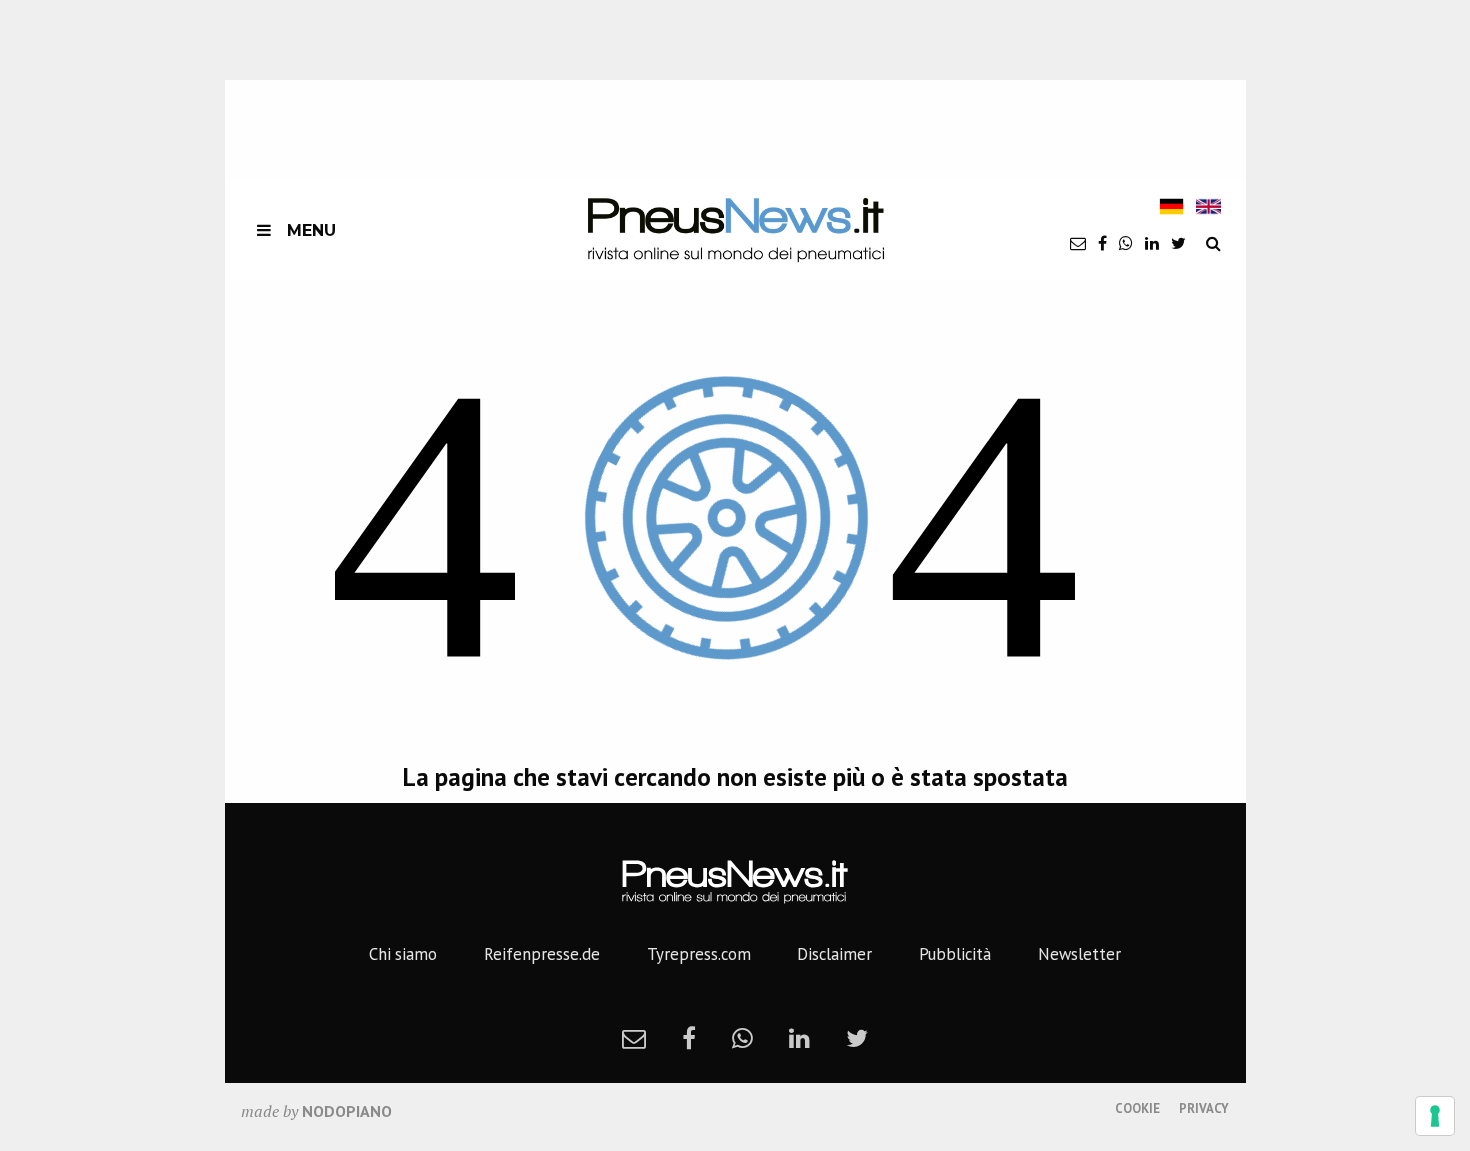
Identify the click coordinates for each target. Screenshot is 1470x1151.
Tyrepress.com (699, 954)
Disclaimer (834, 954)
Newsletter (1079, 954)
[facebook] (1102, 243)
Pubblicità (955, 954)
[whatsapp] (1126, 243)
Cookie (1137, 1108)
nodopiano (347, 1111)
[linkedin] (1152, 243)
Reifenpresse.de (542, 954)
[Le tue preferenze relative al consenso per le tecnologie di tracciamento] (1435, 1116)
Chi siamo (403, 954)
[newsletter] (1078, 243)
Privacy (1204, 1108)
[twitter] (1178, 243)
